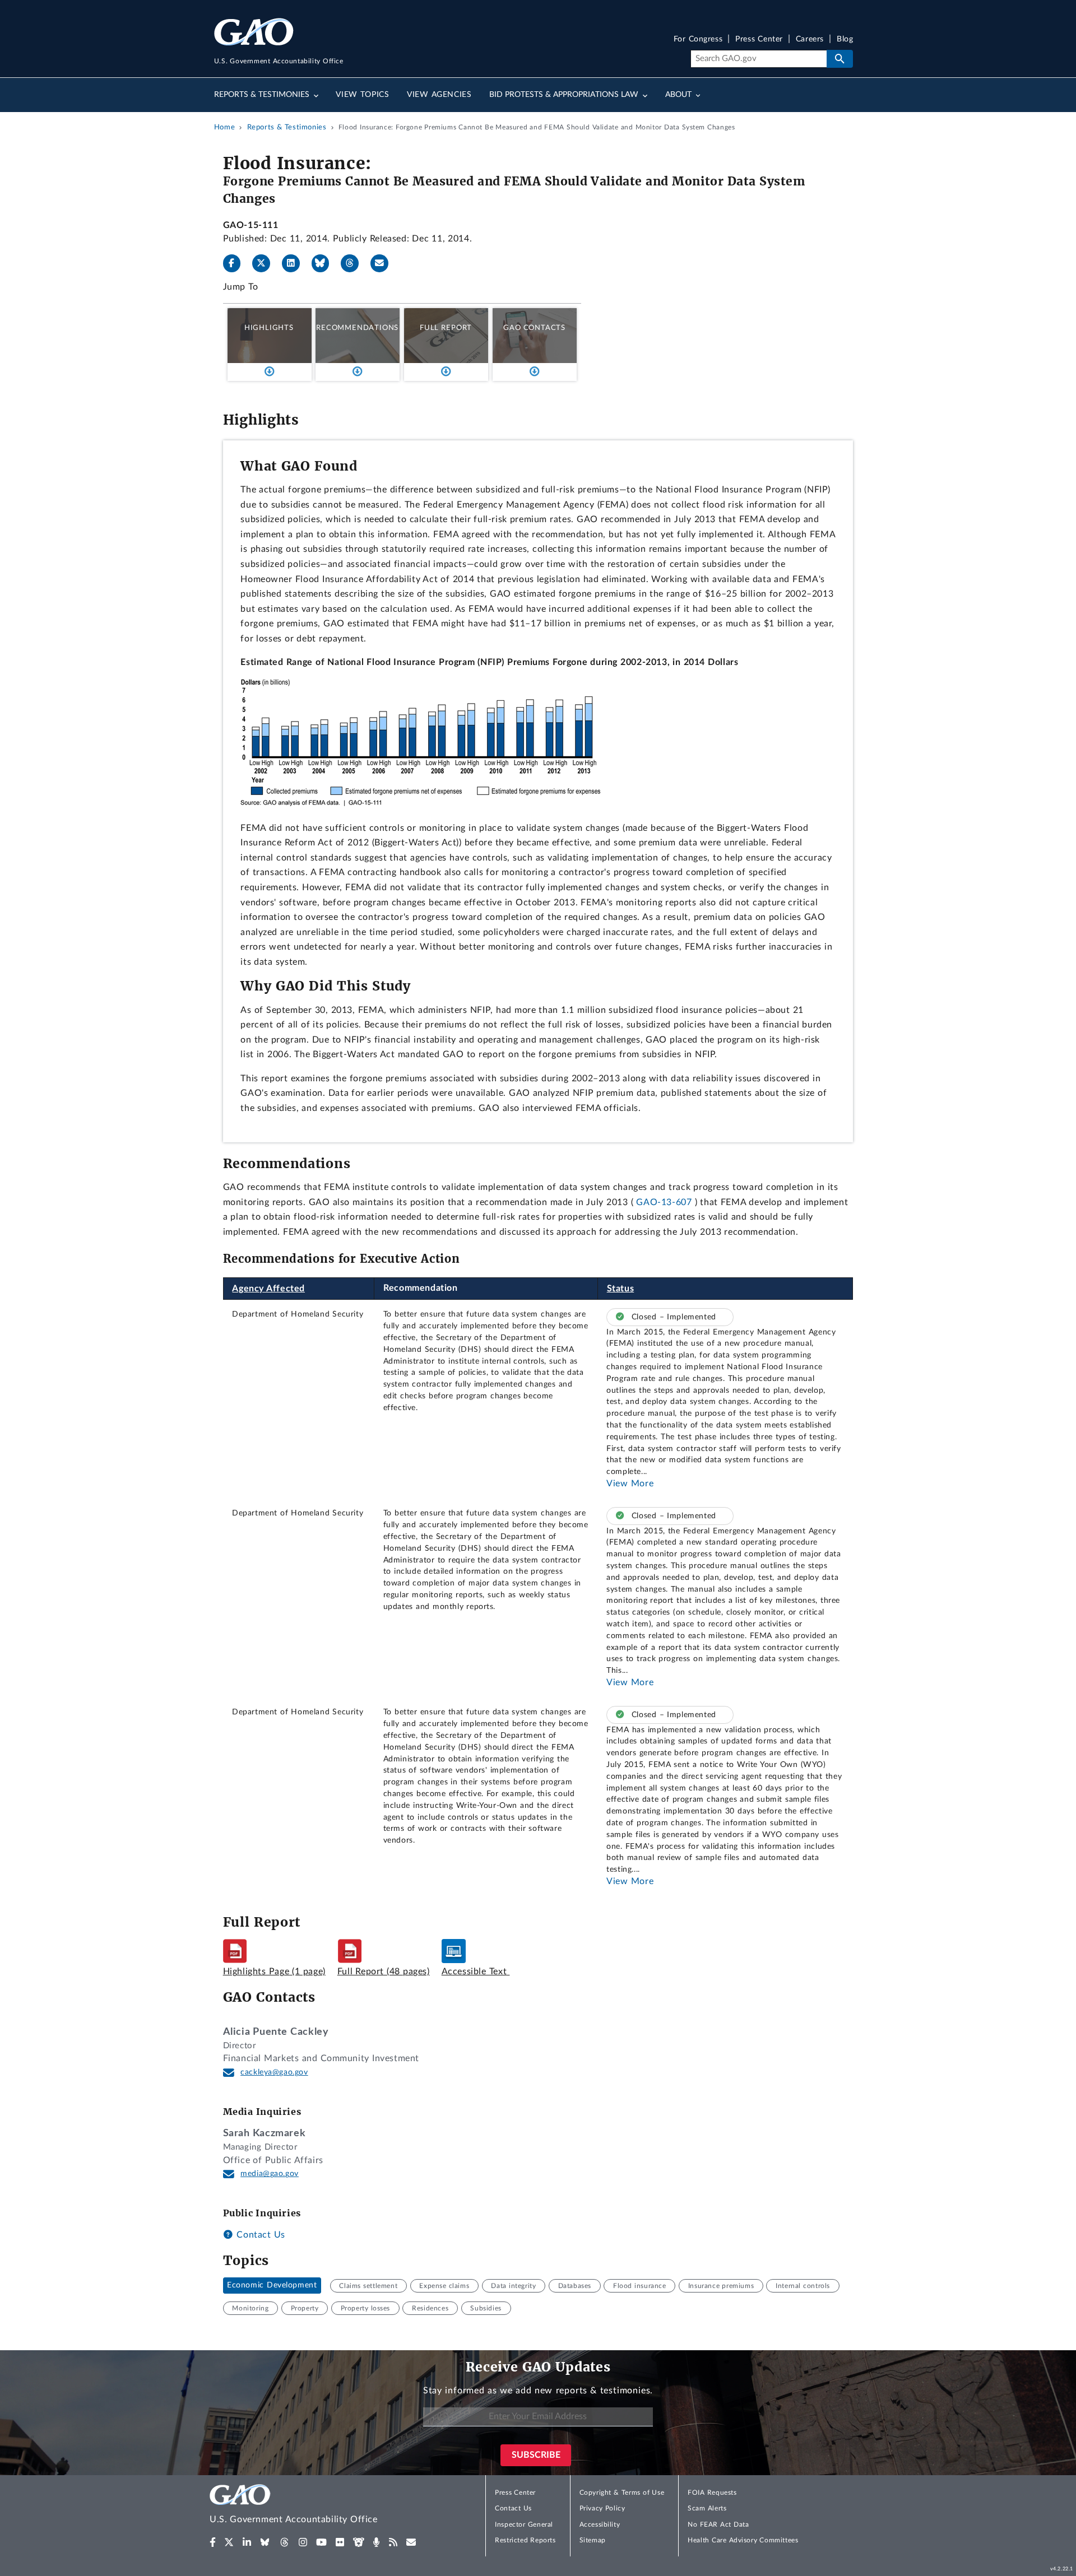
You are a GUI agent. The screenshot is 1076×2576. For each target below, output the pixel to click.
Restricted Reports (525, 2540)
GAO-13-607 (664, 1202)
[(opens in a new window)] (213, 2542)
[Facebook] (236, 263)
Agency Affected (268, 1289)
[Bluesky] (325, 263)
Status (621, 1289)
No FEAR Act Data (718, 2524)
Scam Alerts (707, 2508)
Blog (845, 39)
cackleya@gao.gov (274, 2072)
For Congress (698, 39)
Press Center (759, 39)
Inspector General (524, 2524)
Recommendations (357, 328)
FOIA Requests (712, 2493)
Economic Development (272, 2286)
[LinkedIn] (295, 263)
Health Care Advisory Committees (743, 2540)
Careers (810, 39)
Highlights (269, 328)
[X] (266, 263)
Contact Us (259, 2235)
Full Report (446, 328)
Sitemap (593, 2540)
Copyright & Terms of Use (622, 2493)
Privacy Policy (602, 2508)
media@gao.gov (270, 2174)
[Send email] (384, 263)
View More (630, 1484)
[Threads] (354, 263)
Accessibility (600, 2524)
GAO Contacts (534, 328)
